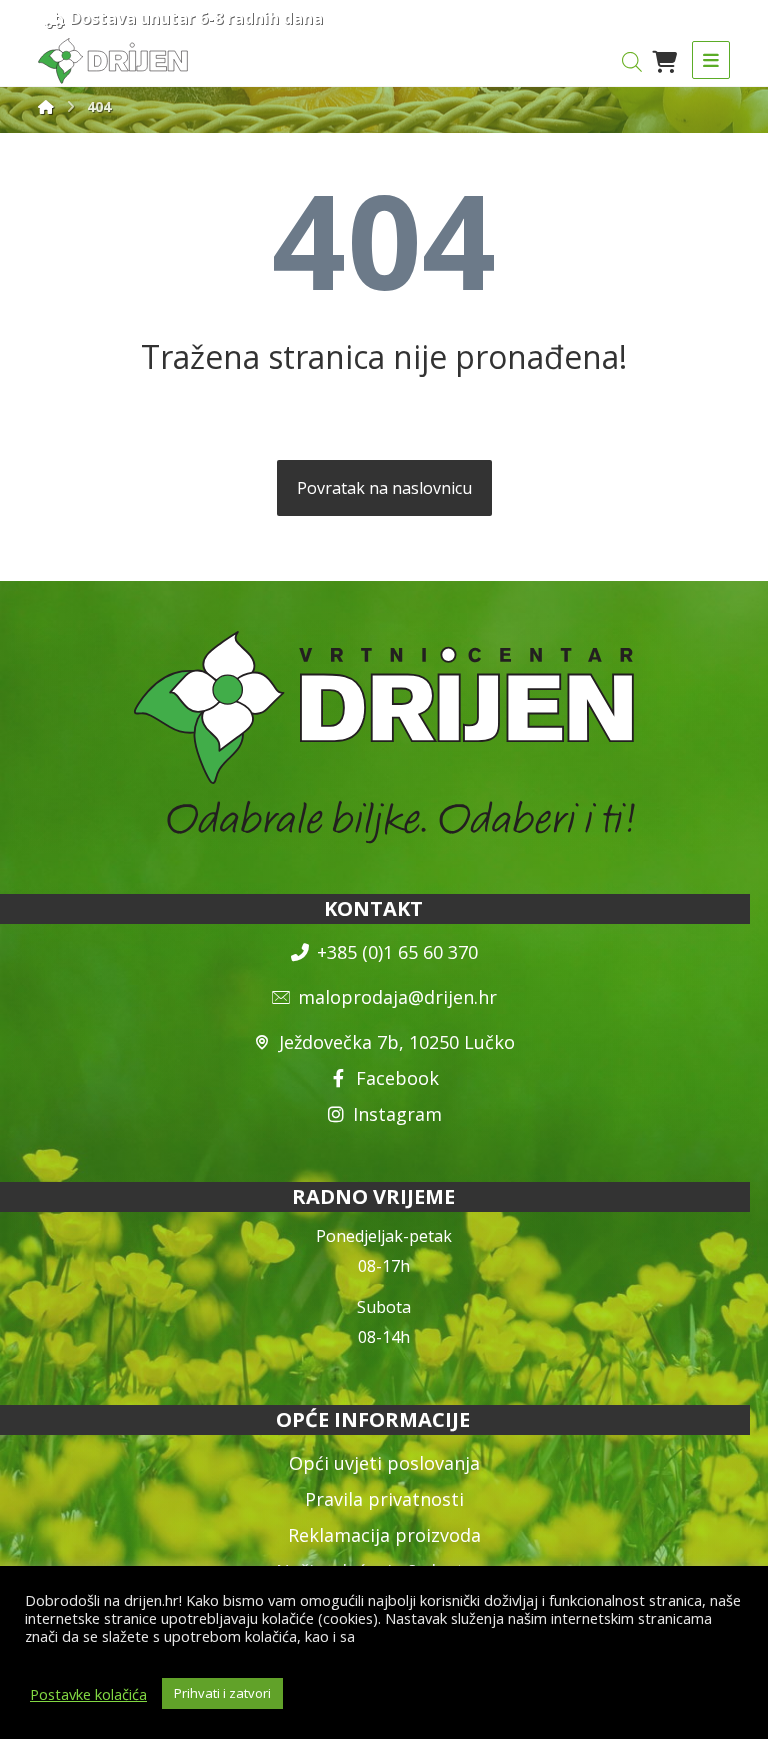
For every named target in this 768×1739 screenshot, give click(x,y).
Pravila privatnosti (384, 1499)
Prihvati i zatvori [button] (222, 1693)
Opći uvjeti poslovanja (384, 1463)
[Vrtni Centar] (113, 61)
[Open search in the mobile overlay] (632, 61)
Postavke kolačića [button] (88, 1694)
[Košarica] (665, 60)
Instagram (397, 1114)
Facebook (397, 1078)
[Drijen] (46, 106)
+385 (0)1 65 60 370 (397, 952)
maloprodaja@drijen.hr (397, 997)
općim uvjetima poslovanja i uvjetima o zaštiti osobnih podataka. (372, 1645)
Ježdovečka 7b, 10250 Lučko (397, 1042)
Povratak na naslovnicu (384, 488)
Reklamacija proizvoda (384, 1535)
